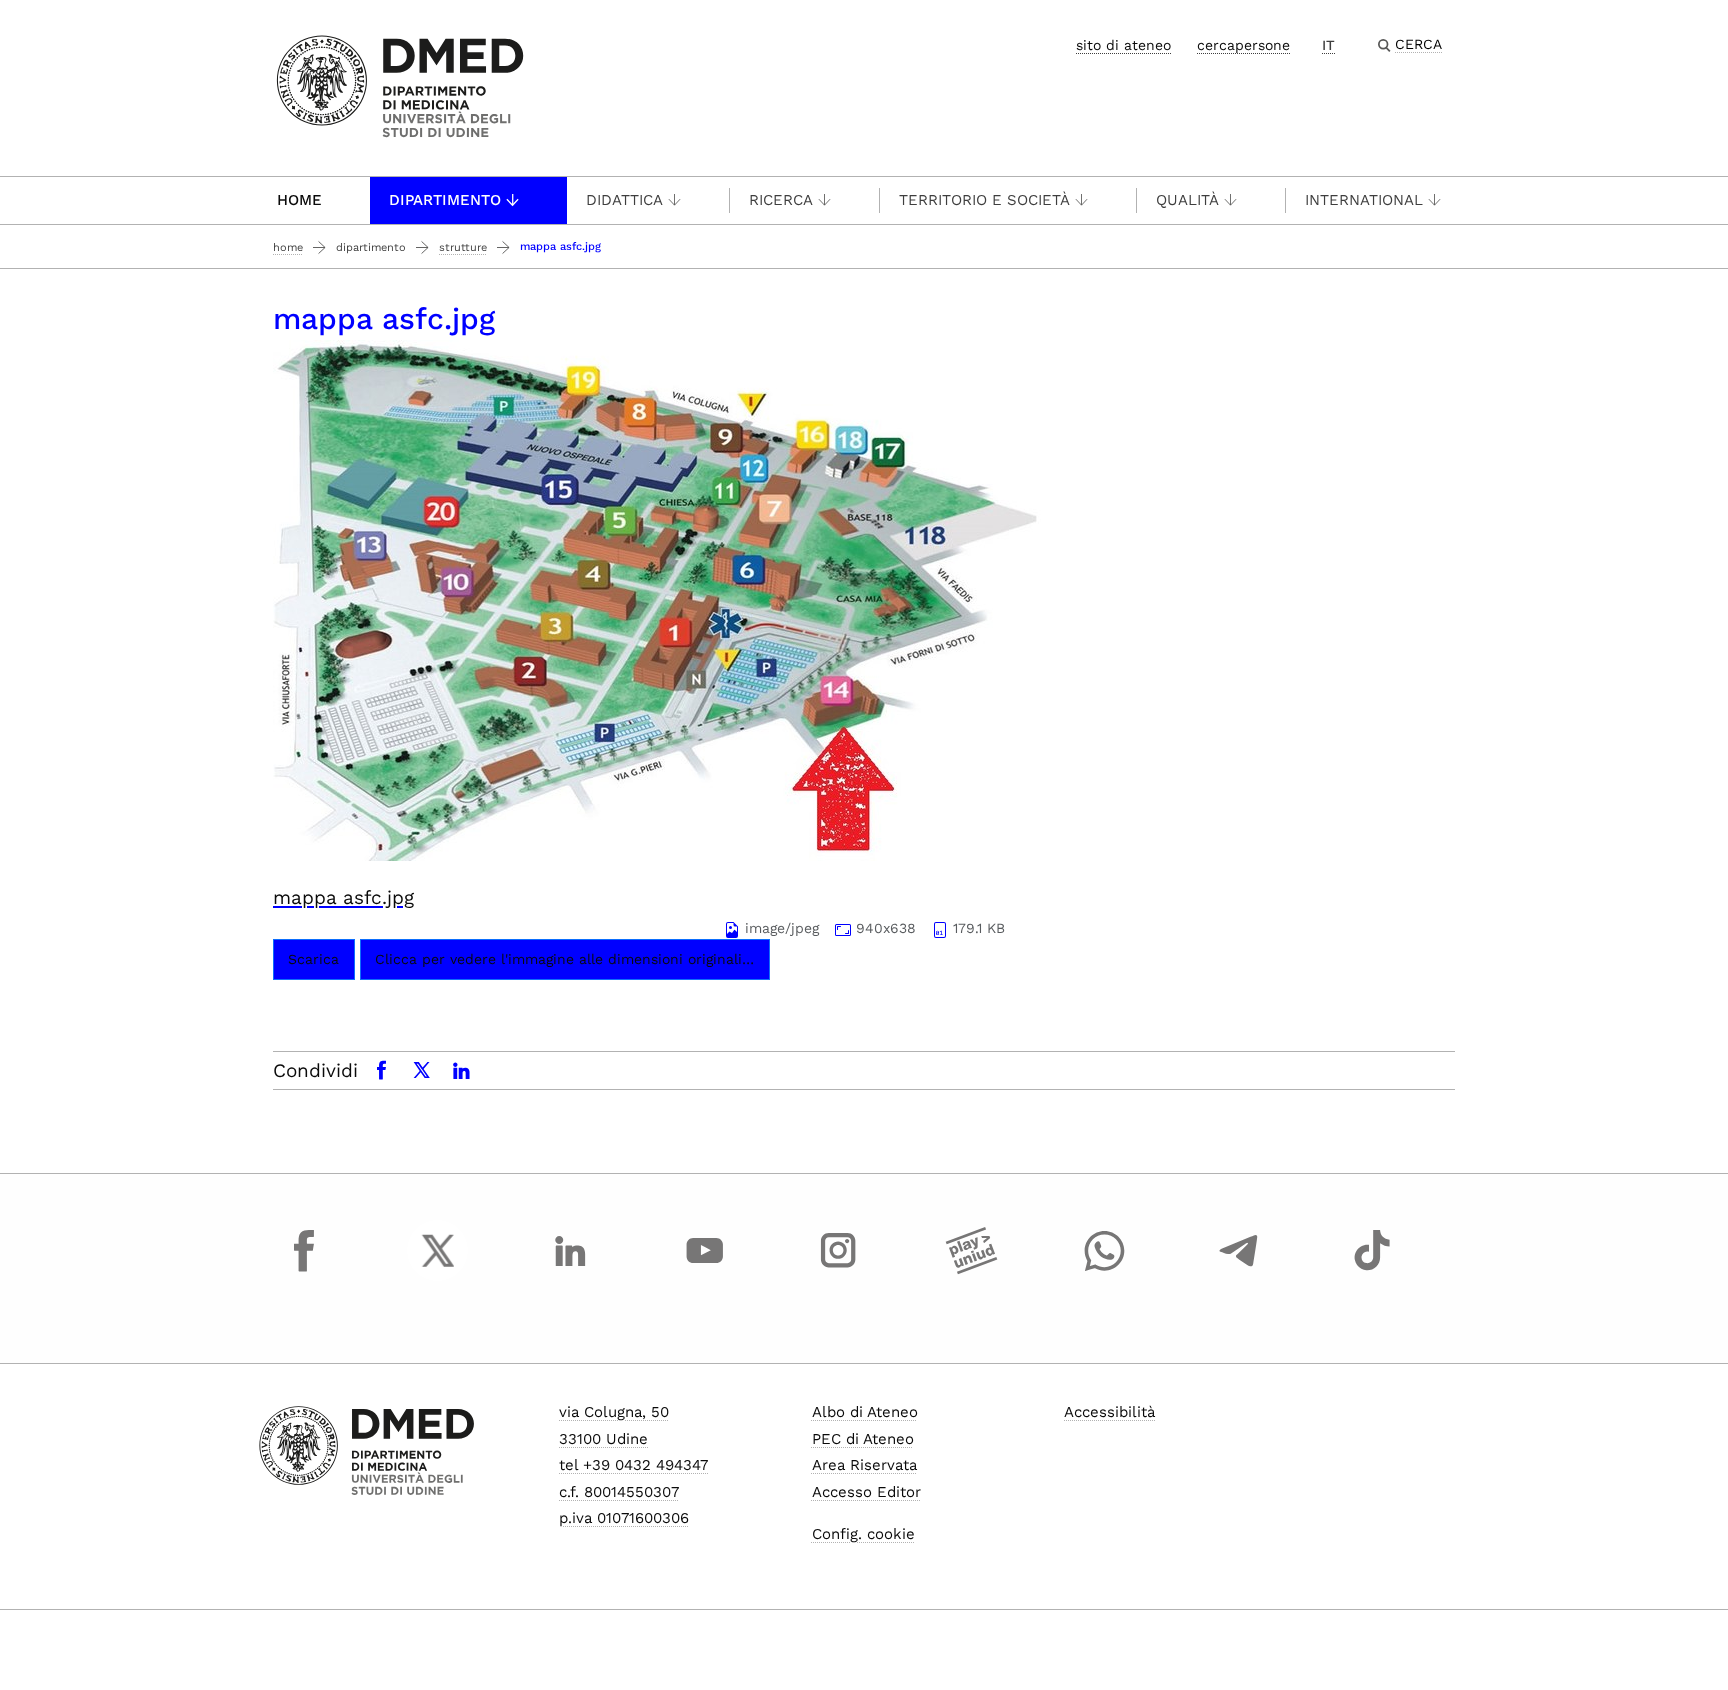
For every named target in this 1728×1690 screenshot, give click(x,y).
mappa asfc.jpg (343, 897)
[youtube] (705, 1269)
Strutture (463, 247)
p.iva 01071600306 (624, 1518)
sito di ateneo (1123, 45)
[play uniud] (972, 1269)
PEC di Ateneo (863, 1439)
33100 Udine (603, 1439)
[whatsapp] (1105, 1269)
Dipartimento (445, 200)
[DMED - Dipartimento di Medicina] (401, 86)
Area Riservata (864, 1465)
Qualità (1187, 200)
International (1364, 200)
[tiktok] (1372, 1269)
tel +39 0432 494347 (633, 1465)
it (1328, 45)
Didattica (624, 200)
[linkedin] (571, 1269)
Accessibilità (1109, 1412)
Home (299, 200)
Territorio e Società (984, 200)
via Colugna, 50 (614, 1412)
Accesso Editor (866, 1492)
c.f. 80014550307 (619, 1492)
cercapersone (1243, 45)
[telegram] (1239, 1269)
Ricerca (781, 200)
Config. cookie (863, 1534)
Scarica (313, 959)
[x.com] (438, 1269)
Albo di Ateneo (865, 1412)
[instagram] (838, 1269)
